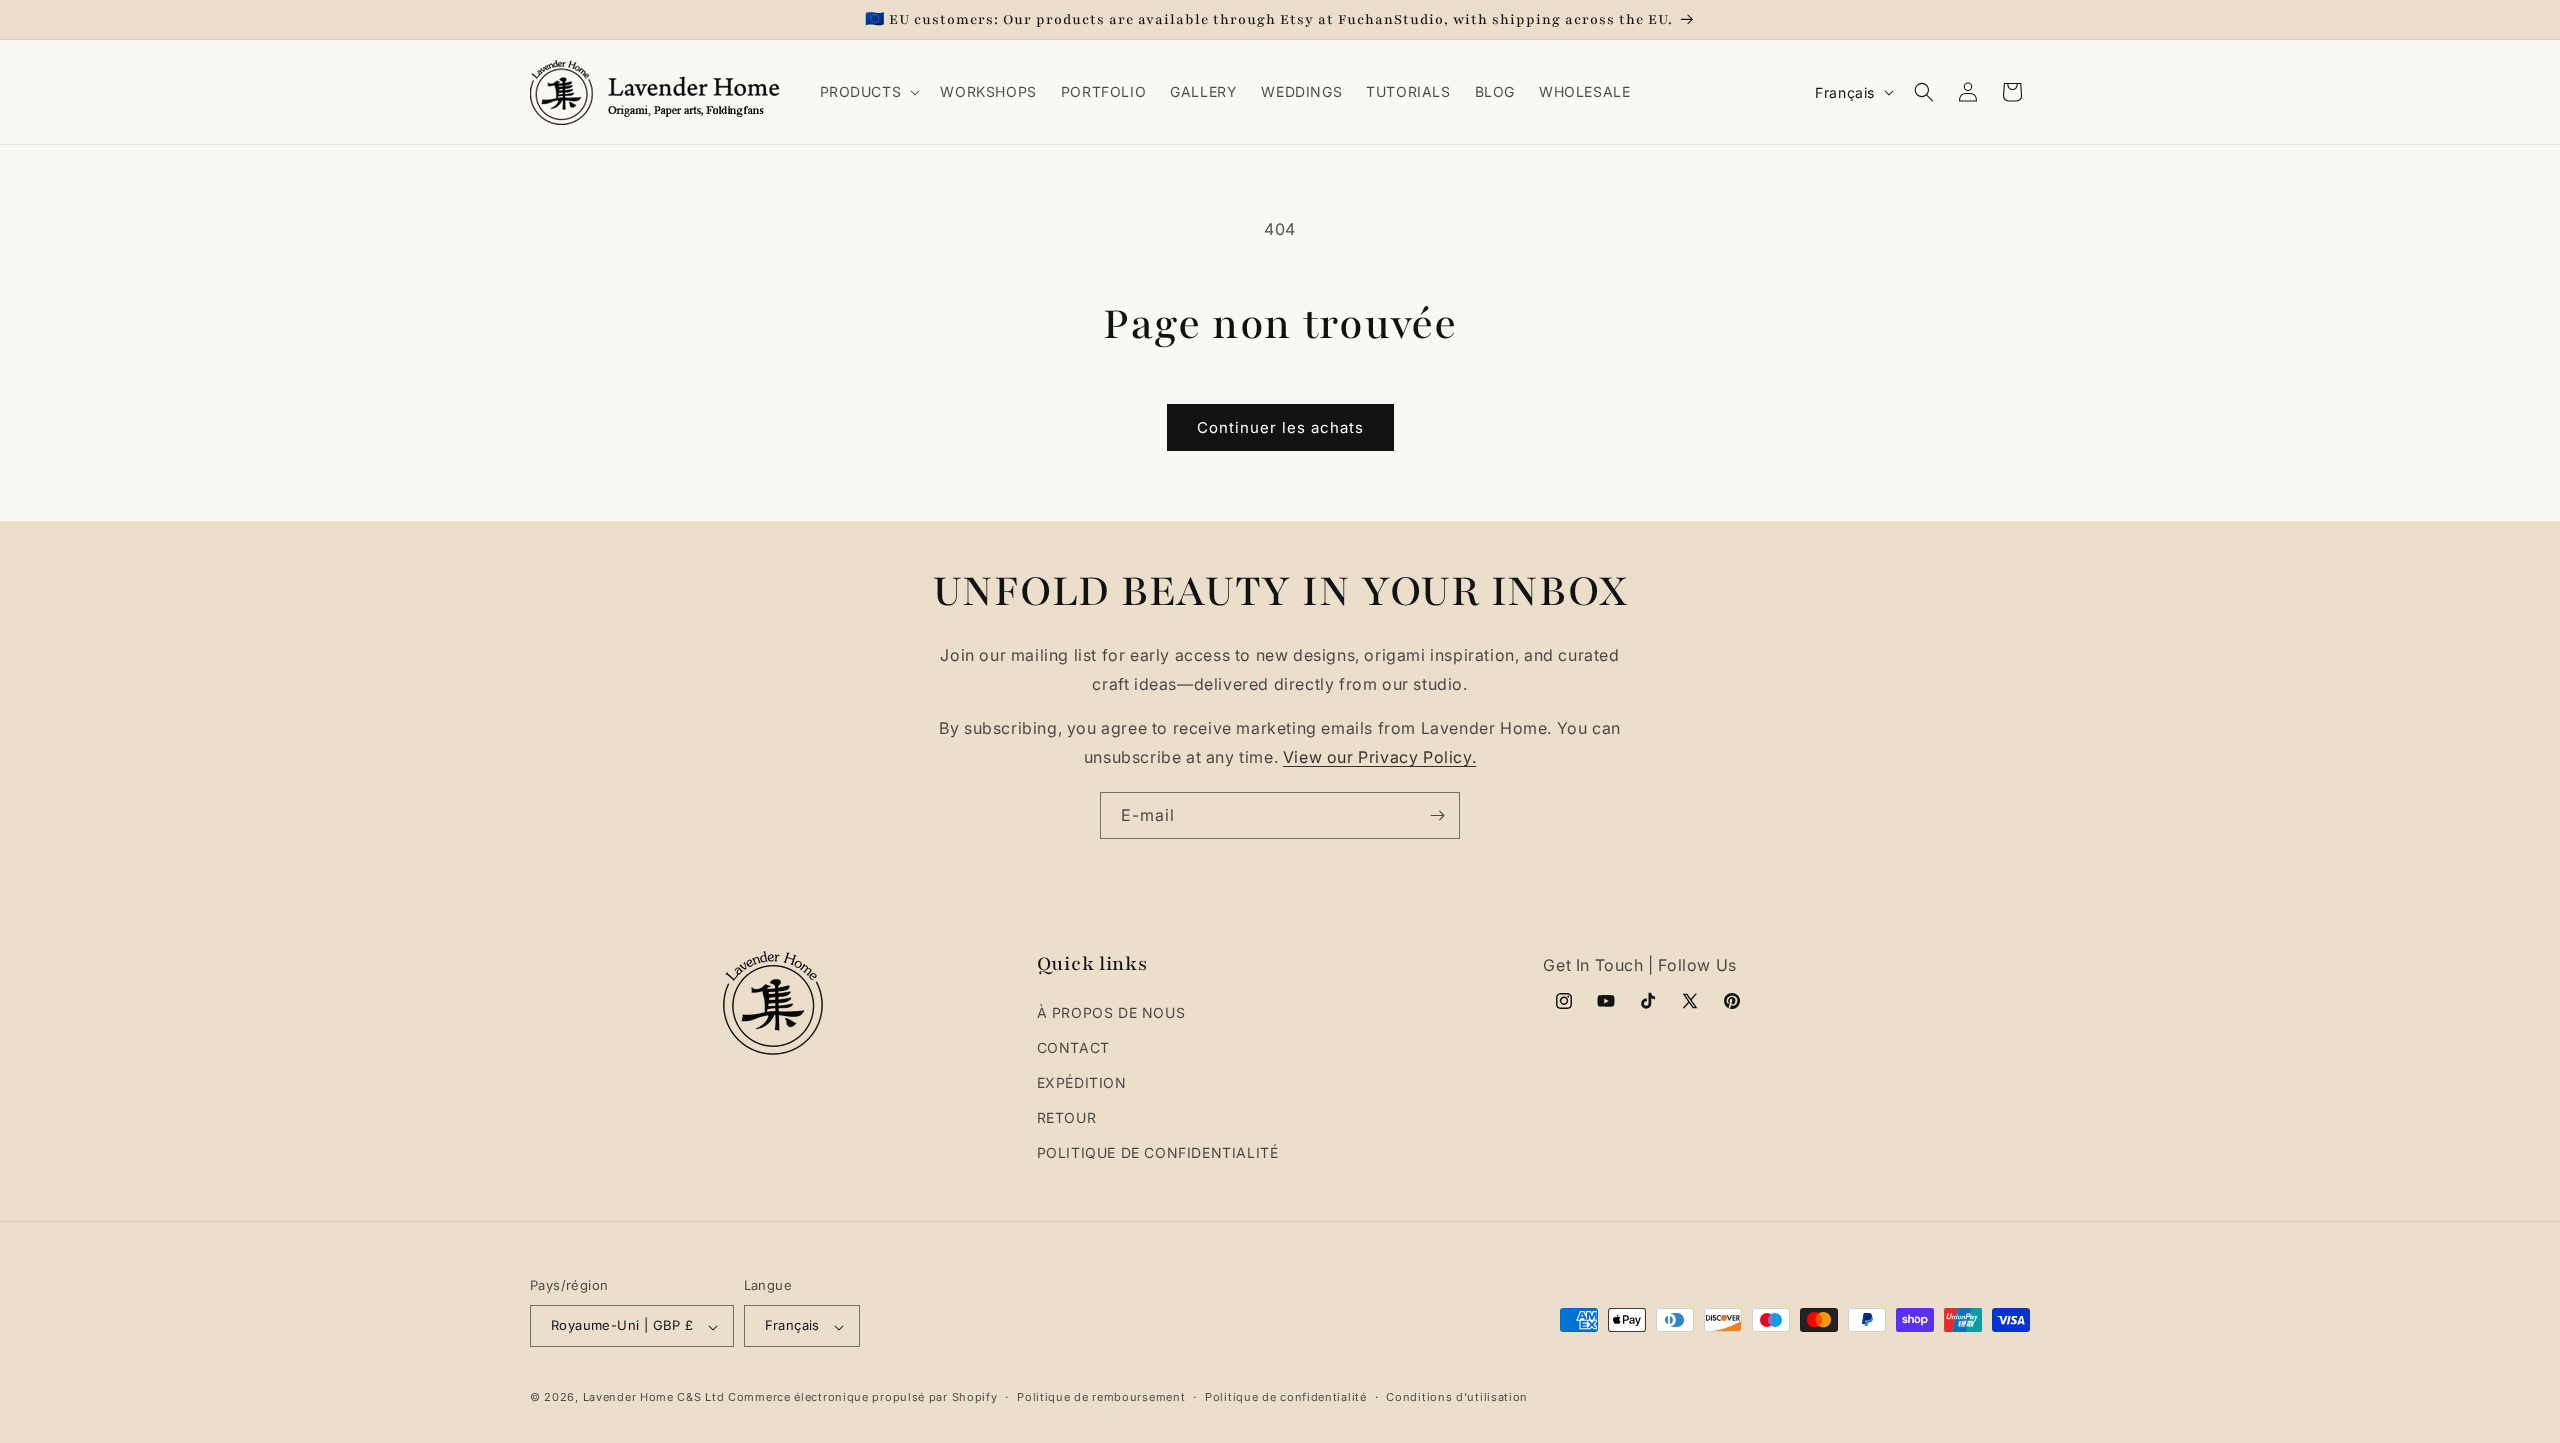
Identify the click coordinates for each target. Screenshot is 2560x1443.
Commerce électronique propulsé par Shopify (862, 1397)
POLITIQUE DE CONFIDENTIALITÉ (1158, 1153)
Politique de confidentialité (1286, 1397)
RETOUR (1067, 1118)
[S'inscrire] (1437, 815)
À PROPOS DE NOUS (1111, 1012)
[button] (868, 92)
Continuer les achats (1280, 427)
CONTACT (1073, 1048)
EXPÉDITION (1082, 1083)
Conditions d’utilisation (1457, 1397)
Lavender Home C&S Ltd (654, 1397)
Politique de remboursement (1101, 1397)
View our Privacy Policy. (1379, 758)
